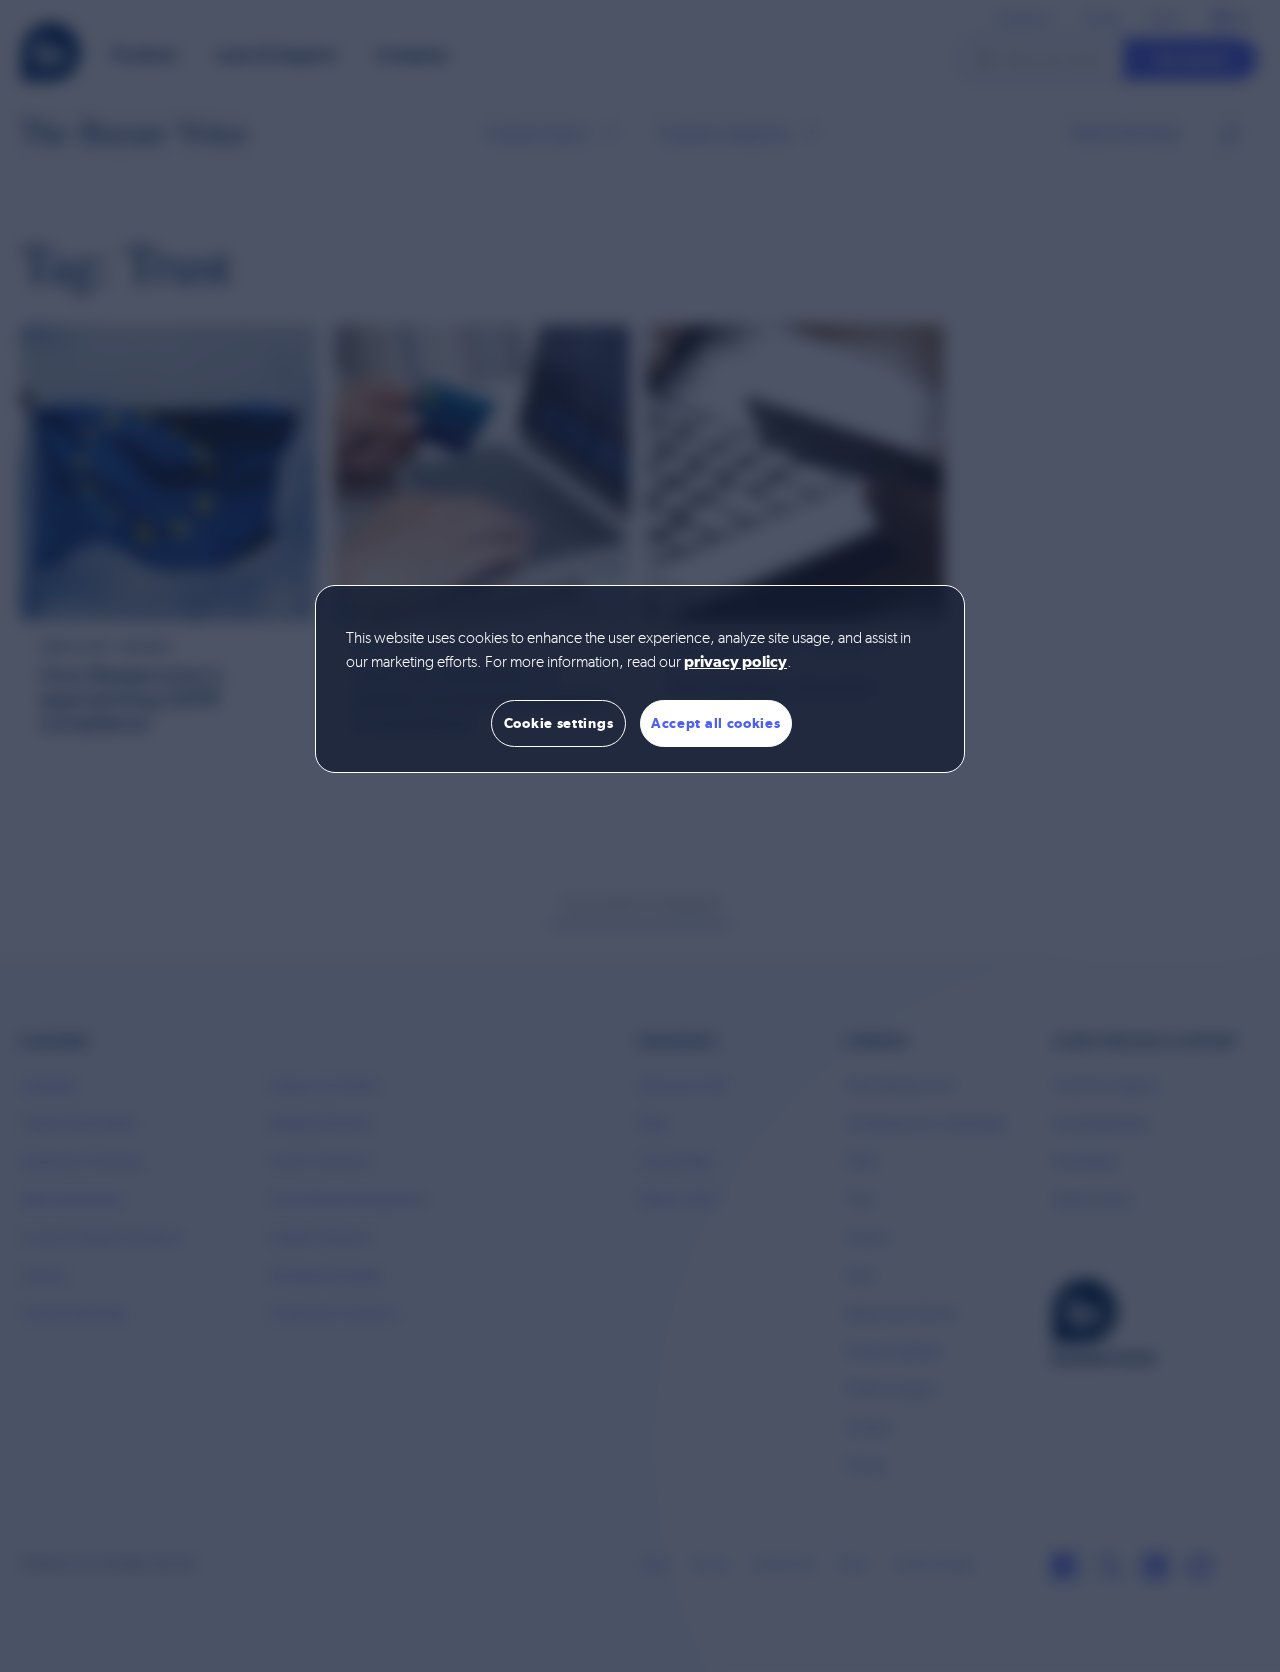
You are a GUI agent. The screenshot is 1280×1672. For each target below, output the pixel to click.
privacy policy (735, 663)
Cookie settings (559, 723)
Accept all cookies (716, 723)
